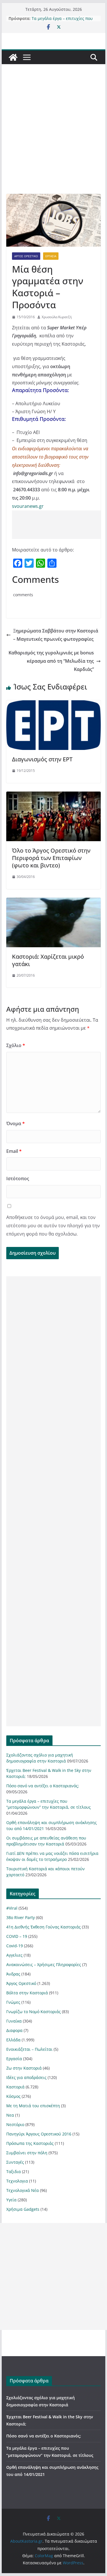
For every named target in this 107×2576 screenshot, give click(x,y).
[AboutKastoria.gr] (13, 57)
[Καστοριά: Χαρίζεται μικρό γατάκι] (54, 902)
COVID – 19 (17, 1936)
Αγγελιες (14, 1955)
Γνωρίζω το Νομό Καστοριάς (34, 2012)
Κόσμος (13, 2096)
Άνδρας (13, 1974)
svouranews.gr (28, 506)
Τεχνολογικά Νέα (23, 2190)
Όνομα (16, 1123)
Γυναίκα (14, 2021)
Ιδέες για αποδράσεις (26, 2077)
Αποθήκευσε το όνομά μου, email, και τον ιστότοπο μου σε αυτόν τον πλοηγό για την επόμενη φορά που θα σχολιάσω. (53, 1226)
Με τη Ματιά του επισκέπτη (33, 2106)
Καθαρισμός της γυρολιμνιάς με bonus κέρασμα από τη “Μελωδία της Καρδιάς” (51, 661)
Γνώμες (13, 2002)
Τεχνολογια (17, 2181)
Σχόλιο (16, 1045)
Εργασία (51, 256)
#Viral (12, 1908)
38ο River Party (21, 1917)
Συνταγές (15, 2162)
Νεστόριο (15, 2124)
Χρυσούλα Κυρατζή (57, 317)
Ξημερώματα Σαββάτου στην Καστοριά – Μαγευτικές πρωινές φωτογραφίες (56, 635)
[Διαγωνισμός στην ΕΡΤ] (54, 704)
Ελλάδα (13, 2040)
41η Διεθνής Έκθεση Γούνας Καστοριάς (44, 1927)
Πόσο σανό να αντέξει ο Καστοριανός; (43, 1786)
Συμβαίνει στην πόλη (27, 2153)
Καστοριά (15, 2087)
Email (14, 1151)
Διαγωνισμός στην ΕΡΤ (42, 759)
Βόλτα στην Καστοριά (27, 1993)
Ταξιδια (14, 2172)
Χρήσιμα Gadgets (23, 2209)
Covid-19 (15, 1946)
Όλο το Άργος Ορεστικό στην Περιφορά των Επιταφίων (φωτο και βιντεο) (51, 858)
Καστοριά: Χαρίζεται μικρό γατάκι (48, 960)
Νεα (10, 2115)
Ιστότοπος (18, 1179)
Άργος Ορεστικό (26, 256)
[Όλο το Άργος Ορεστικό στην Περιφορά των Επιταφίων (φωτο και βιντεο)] (54, 796)
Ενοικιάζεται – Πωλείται (29, 2049)
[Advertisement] (53, 138)
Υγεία (11, 2200)
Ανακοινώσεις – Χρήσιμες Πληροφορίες (44, 1965)
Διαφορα (14, 2030)
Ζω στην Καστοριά (24, 2068)
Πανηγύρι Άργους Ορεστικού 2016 (39, 2134)
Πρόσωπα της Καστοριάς (30, 2143)
